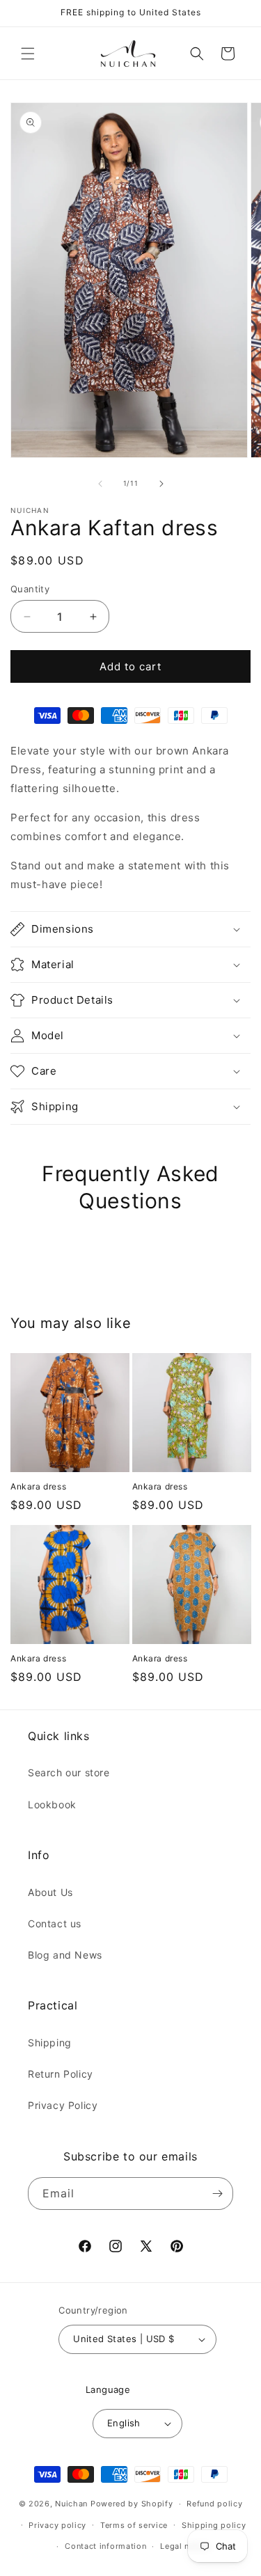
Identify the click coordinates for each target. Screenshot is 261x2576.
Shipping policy (214, 2525)
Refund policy (214, 2504)
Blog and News (65, 1955)
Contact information (105, 2546)
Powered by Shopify (132, 2504)
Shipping (50, 2042)
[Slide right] (161, 484)
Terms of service (134, 2525)
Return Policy (61, 2074)
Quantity (30, 589)
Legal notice (185, 2546)
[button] (28, 54)
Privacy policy (57, 2525)
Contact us (55, 1923)
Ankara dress (38, 1486)
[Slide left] (100, 484)
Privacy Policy (63, 2105)
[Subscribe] (217, 2194)
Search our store (69, 1772)
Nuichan (71, 2504)
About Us (50, 1892)
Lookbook (52, 1804)
